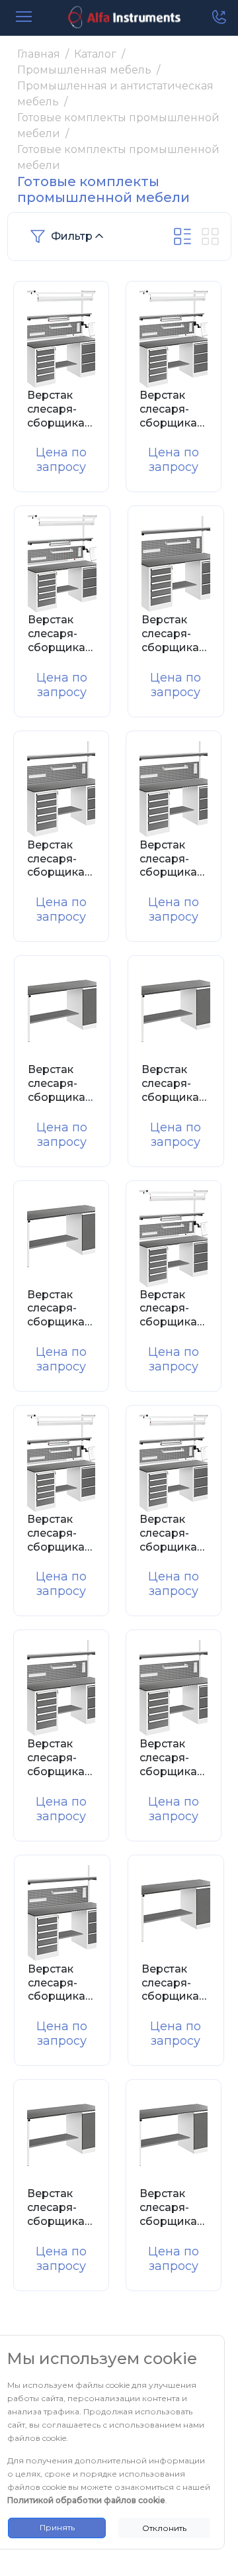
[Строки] (182, 236)
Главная (39, 54)
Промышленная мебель (84, 70)
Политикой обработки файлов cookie (86, 2500)
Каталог (95, 54)
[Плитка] (210, 236)
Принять (57, 2527)
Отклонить (164, 2528)
